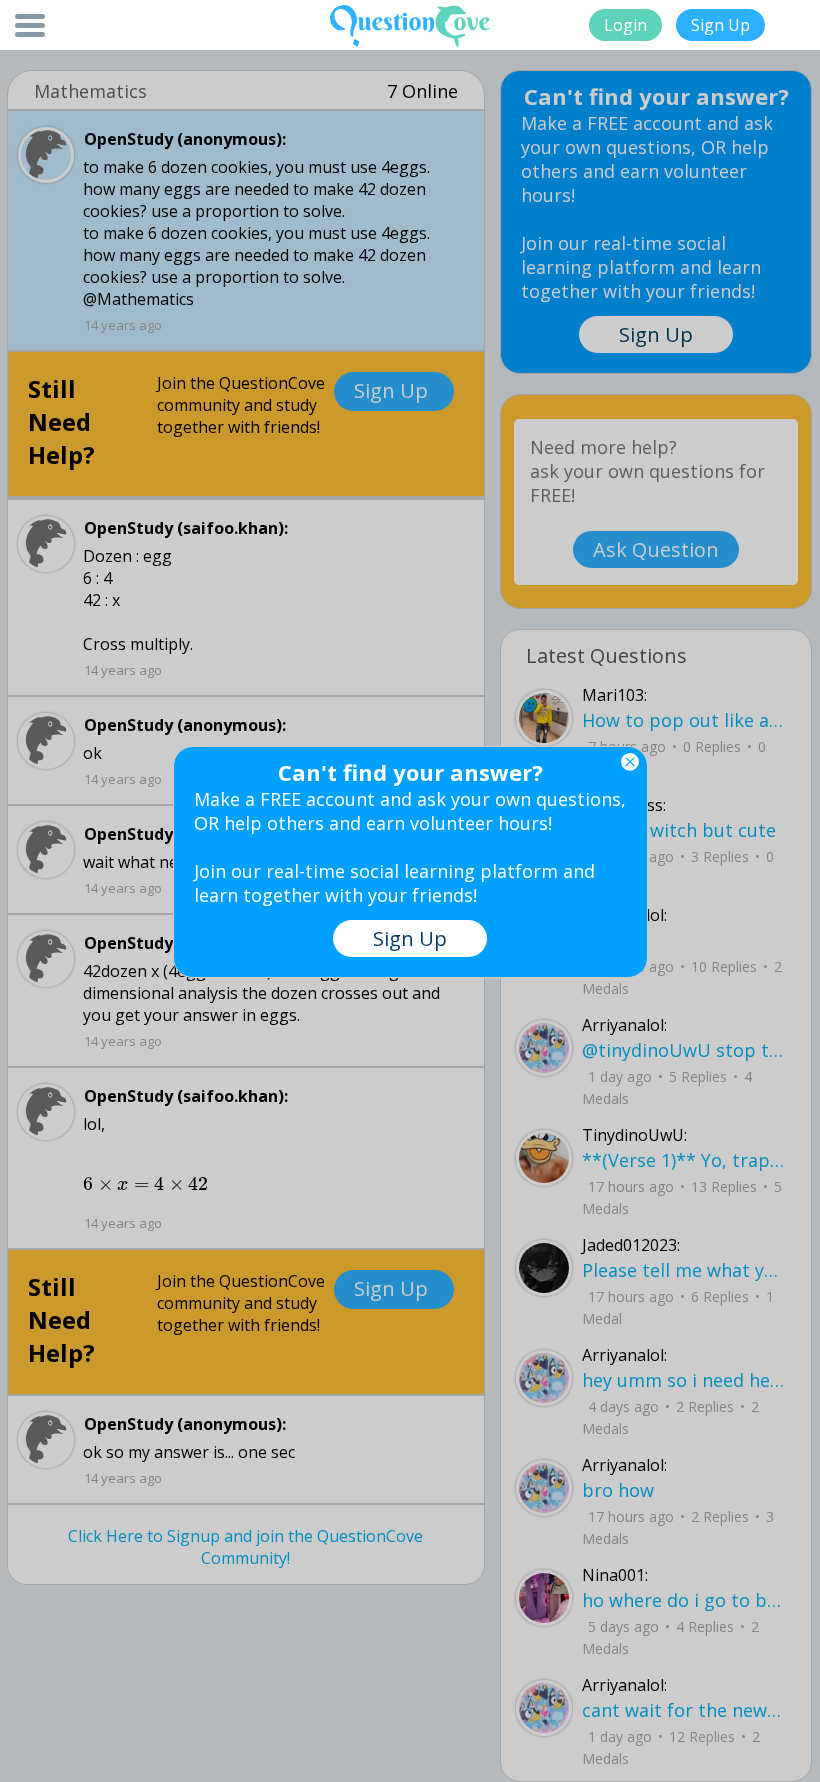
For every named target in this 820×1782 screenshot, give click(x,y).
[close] (630, 762)
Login (625, 25)
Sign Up (720, 25)
